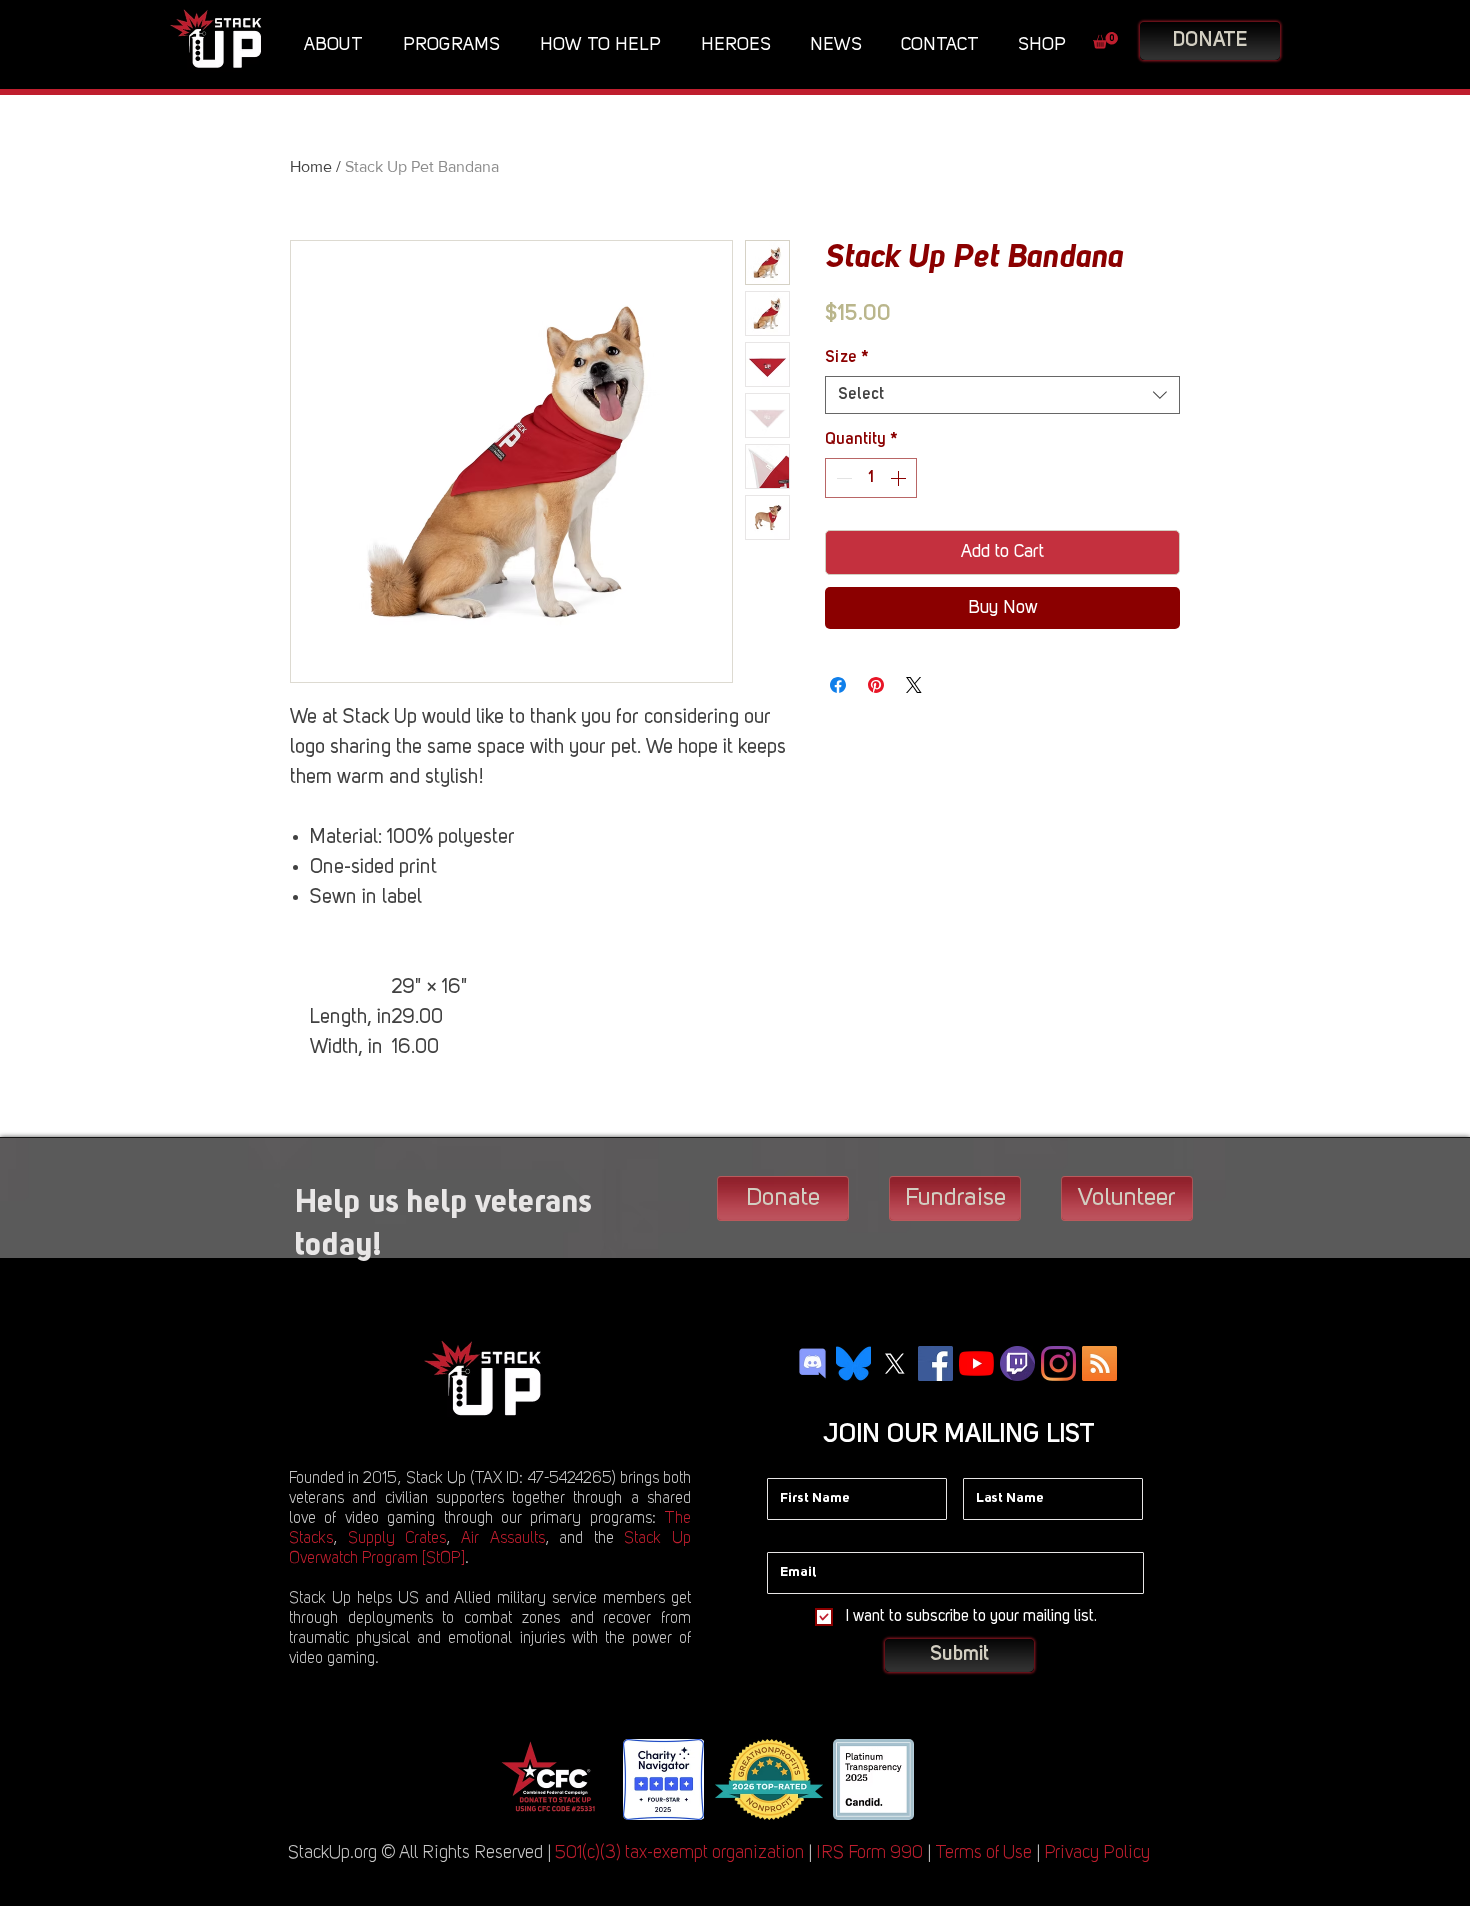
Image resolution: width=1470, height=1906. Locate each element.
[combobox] (1002, 395)
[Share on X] (914, 685)
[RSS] (1099, 1363)
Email (785, 1537)
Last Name (997, 1463)
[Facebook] (935, 1363)
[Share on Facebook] (838, 685)
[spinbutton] (871, 478)
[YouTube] (976, 1363)
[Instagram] (1058, 1363)
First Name (801, 1463)
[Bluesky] (853, 1363)
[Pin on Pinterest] (876, 685)
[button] (338, 45)
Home (311, 166)
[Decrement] (842, 478)
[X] (894, 1363)
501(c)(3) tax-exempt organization (679, 1853)
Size (847, 358)
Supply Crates (397, 1539)
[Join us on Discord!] (812, 1363)
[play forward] (945, 1779)
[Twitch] (1017, 1363)
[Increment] (900, 478)
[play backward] (522, 1779)
